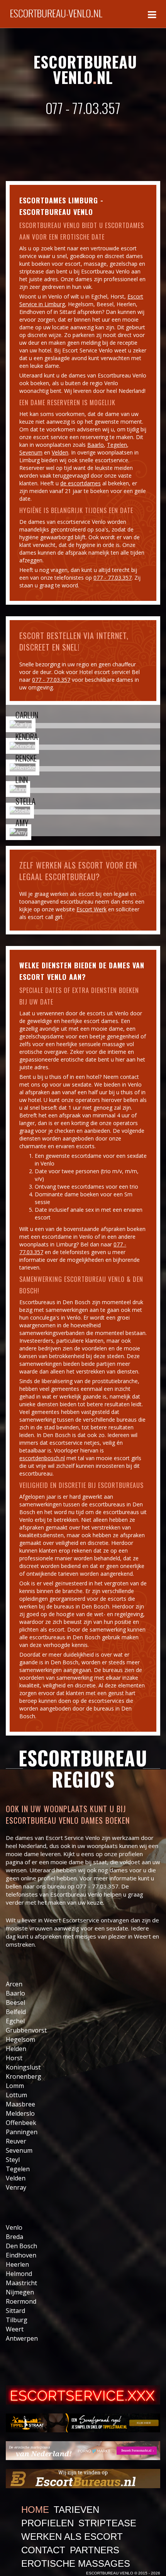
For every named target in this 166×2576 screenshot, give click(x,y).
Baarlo (96, 445)
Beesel (15, 2002)
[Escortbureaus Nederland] (83, 2478)
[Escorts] (83, 2423)
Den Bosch (21, 2246)
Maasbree (20, 2104)
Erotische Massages (76, 2563)
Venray (16, 2187)
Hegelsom (20, 2039)
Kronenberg (24, 2076)
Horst (14, 2058)
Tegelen (117, 445)
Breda (14, 2237)
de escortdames (80, 483)
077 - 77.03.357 (83, 108)
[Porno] (83, 2451)
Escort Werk (91, 909)
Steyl (13, 2160)
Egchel (15, 2021)
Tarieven (76, 2510)
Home (35, 2510)
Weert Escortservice (72, 1920)
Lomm (15, 2086)
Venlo (14, 2227)
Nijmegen (20, 2292)
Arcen (14, 1984)
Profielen (47, 2523)
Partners (95, 2550)
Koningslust (23, 2067)
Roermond (21, 2301)
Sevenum (31, 452)
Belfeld (16, 2012)
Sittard (15, 2311)
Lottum (16, 2095)
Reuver (16, 2141)
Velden (60, 452)
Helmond (19, 2274)
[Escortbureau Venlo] (56, 10)
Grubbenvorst (26, 2030)
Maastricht (21, 2283)
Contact (43, 2550)
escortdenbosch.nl (42, 1458)
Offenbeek (21, 2123)
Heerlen (17, 2264)
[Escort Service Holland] (83, 2395)
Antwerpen (22, 2338)
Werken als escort (72, 2537)
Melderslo (20, 2113)
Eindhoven (21, 2255)
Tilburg (17, 2320)
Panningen (22, 2132)
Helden (16, 2049)
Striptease (107, 2523)
